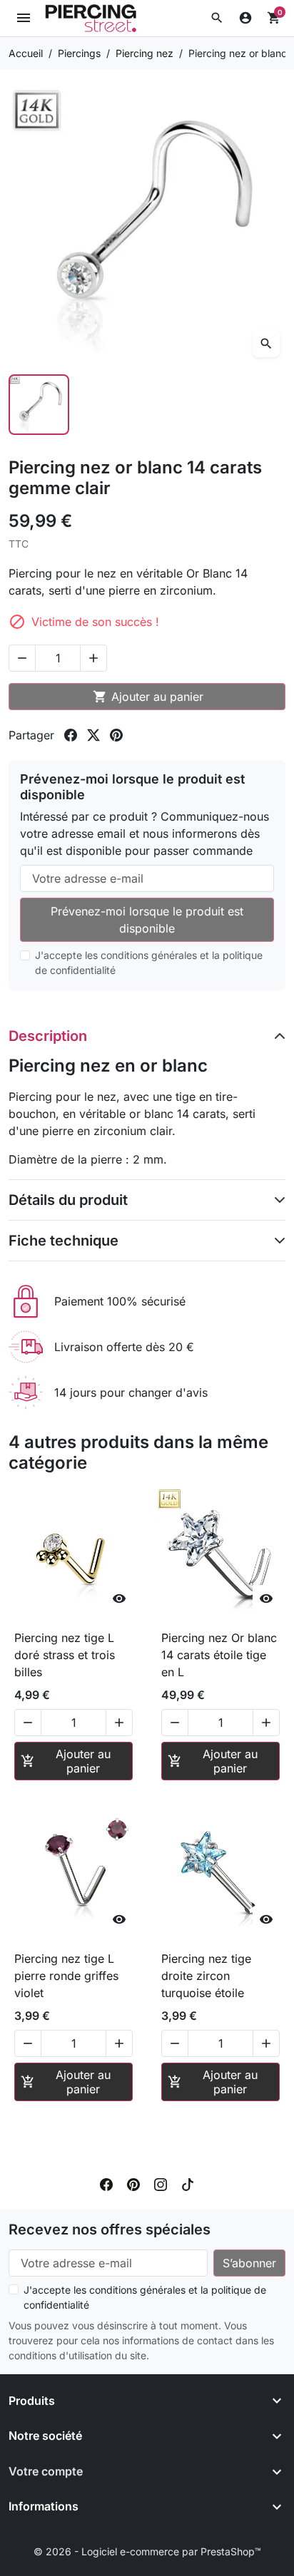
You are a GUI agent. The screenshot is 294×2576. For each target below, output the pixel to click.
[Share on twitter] (93, 735)
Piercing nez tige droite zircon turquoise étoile (206, 1976)
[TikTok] (188, 2184)
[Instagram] (161, 2184)
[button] (217, 18)
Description (48, 1036)
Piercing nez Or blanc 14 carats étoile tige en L (219, 1655)
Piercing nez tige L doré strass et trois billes (65, 1655)
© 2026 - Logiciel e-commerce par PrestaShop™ (147, 2551)
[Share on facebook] (71, 735)
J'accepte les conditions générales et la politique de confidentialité (149, 963)
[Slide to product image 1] (39, 405)
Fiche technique (64, 1241)
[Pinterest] (133, 2184)
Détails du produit (68, 1200)
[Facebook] (106, 2184)
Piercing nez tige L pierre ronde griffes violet (66, 1976)
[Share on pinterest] (116, 735)
